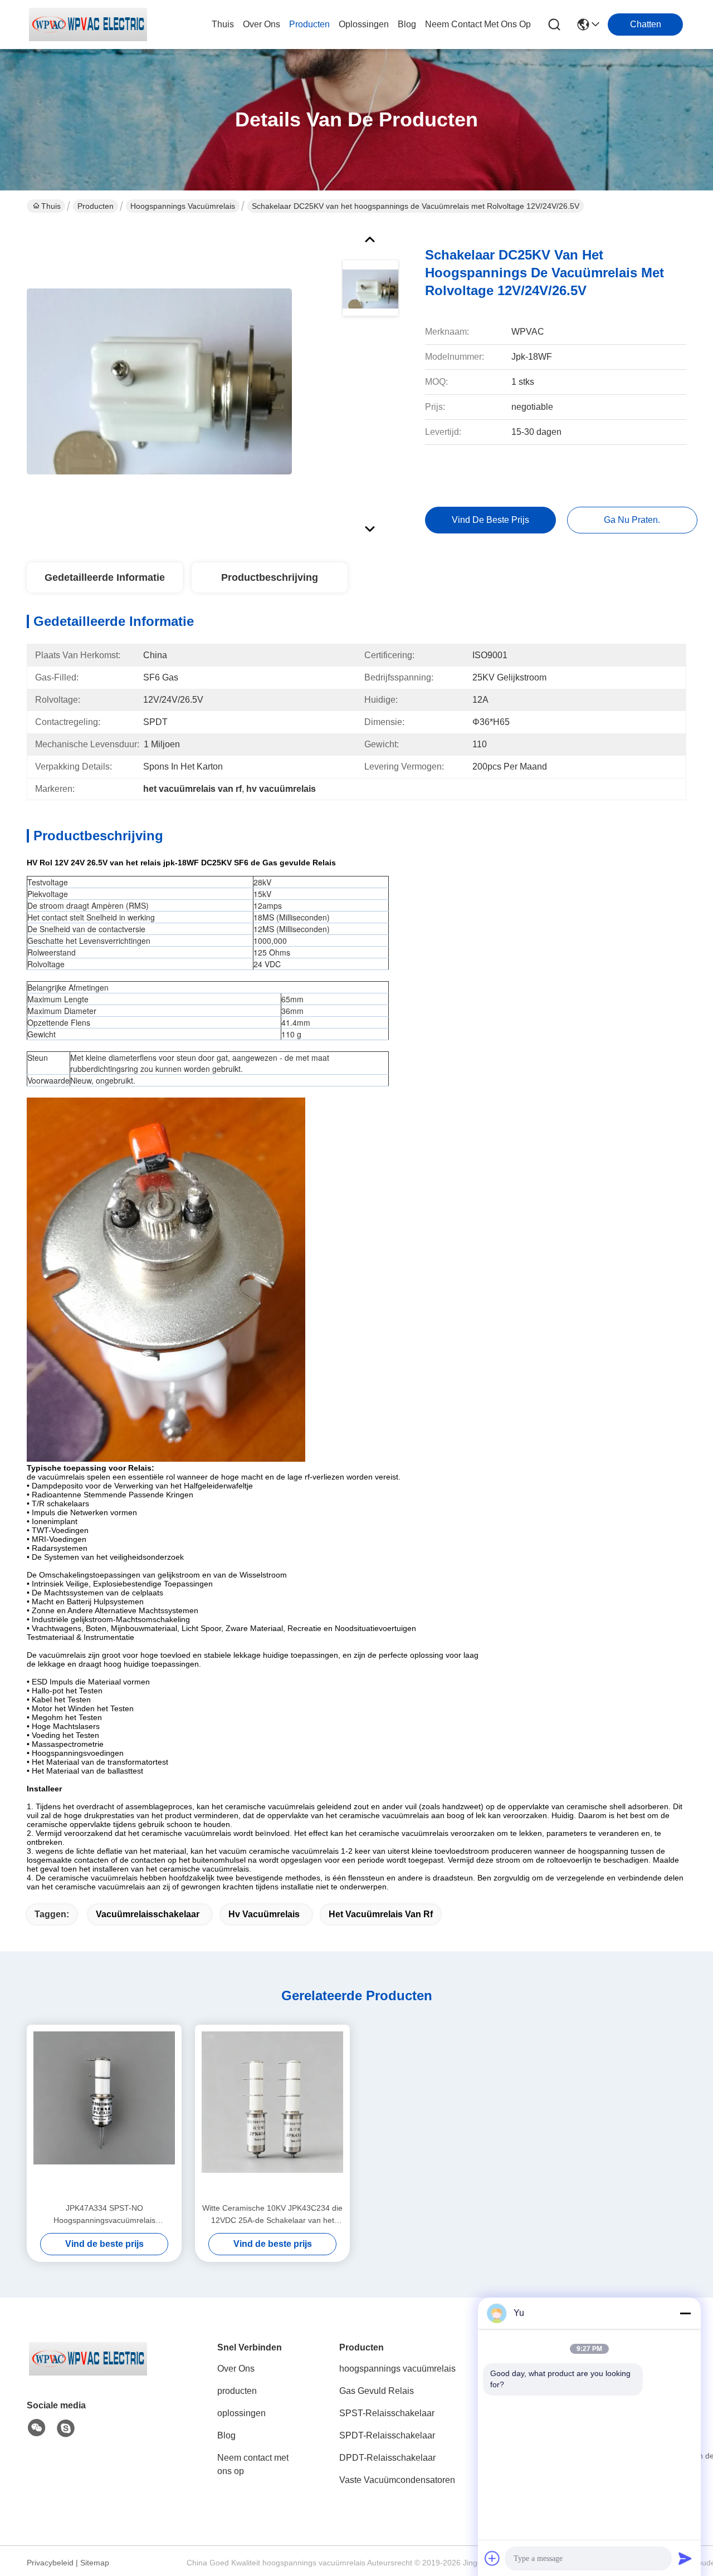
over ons (262, 24)
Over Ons (236, 2369)
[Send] (685, 2558)
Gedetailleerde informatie (105, 577)
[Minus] (685, 2313)
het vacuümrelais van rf (381, 1914)
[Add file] (492, 2558)
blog (407, 24)
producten (309, 24)
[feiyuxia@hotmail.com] (66, 2428)
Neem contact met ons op (253, 2464)
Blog (226, 2435)
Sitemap (95, 2563)
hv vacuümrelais (264, 1914)
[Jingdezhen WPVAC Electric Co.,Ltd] (88, 25)
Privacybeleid (50, 2563)
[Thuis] (88, 2372)
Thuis (223, 24)
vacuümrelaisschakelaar (148, 1914)
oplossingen (364, 24)
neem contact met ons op (478, 24)
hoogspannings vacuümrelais (183, 206)
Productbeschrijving (270, 577)
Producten (96, 206)
